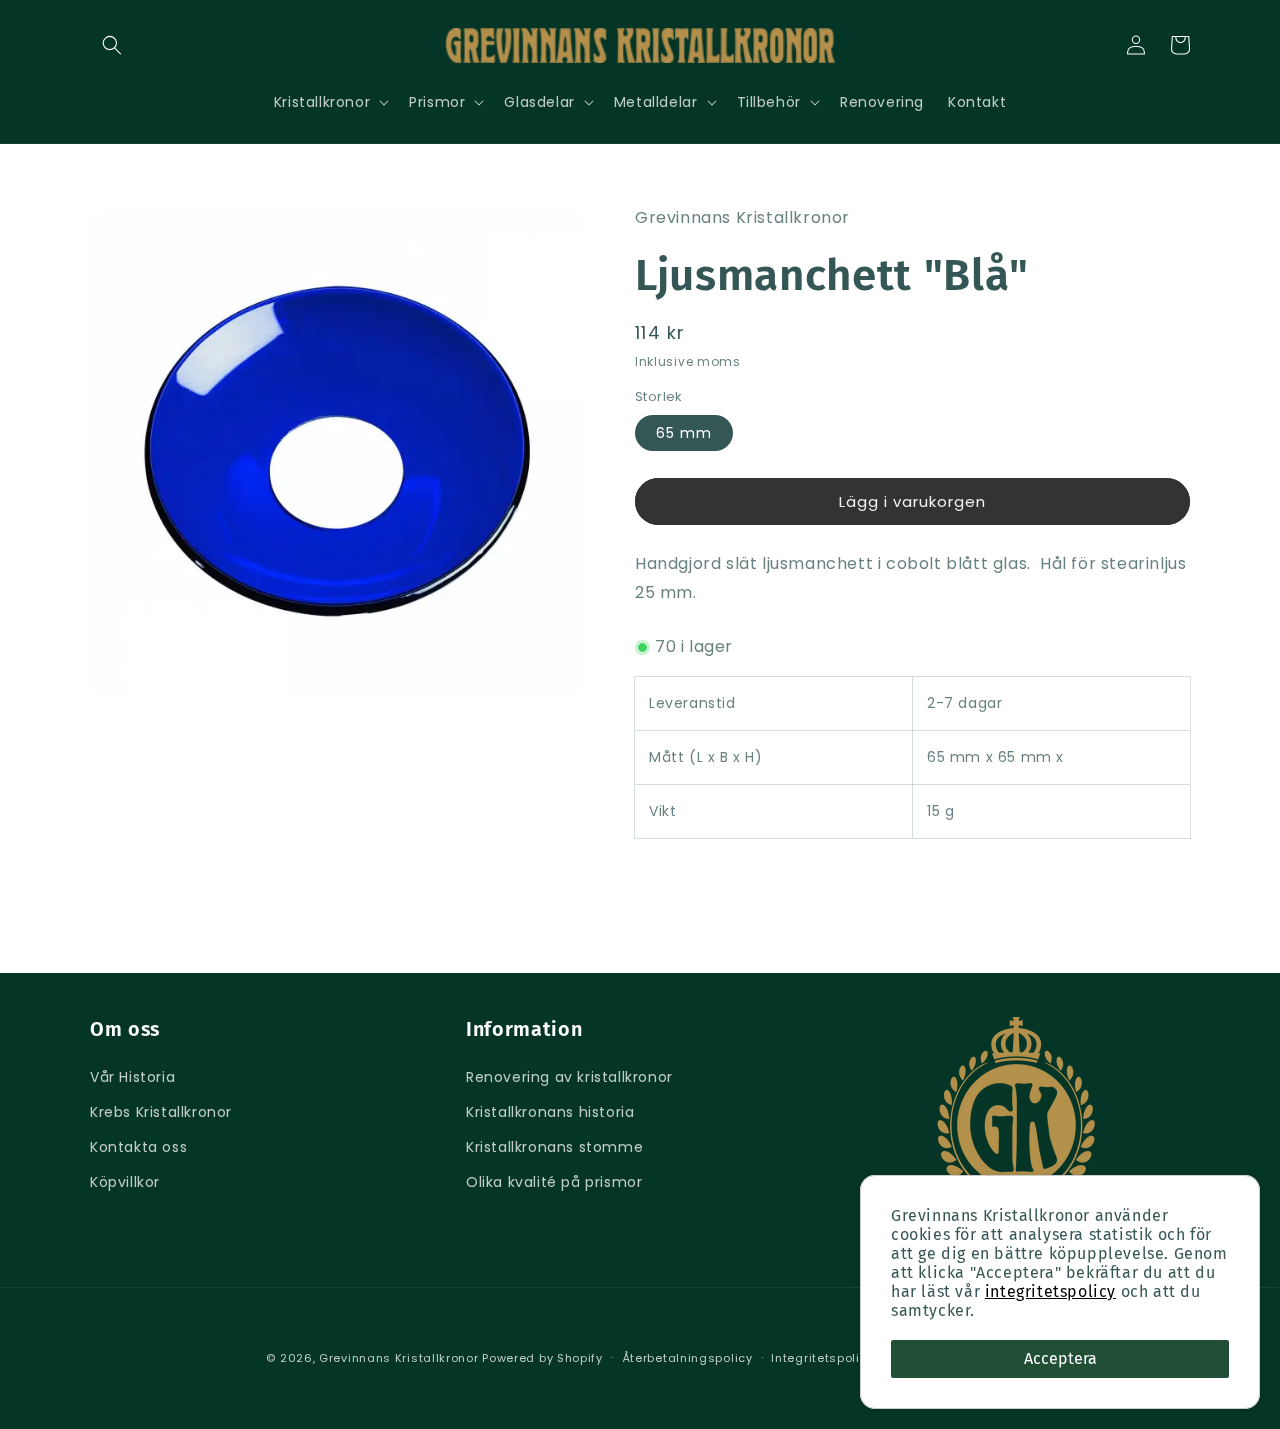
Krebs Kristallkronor (161, 1112)
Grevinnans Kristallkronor (399, 1358)
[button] (112, 45)
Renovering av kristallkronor (569, 1077)
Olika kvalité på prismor (554, 1182)
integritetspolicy (1050, 1291)
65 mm (684, 433)
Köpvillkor (125, 1182)
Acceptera (1060, 1358)
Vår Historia (132, 1077)
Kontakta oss (138, 1147)
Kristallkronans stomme (554, 1147)
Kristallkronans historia (550, 1112)
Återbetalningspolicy (687, 1358)
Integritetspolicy (822, 1358)
